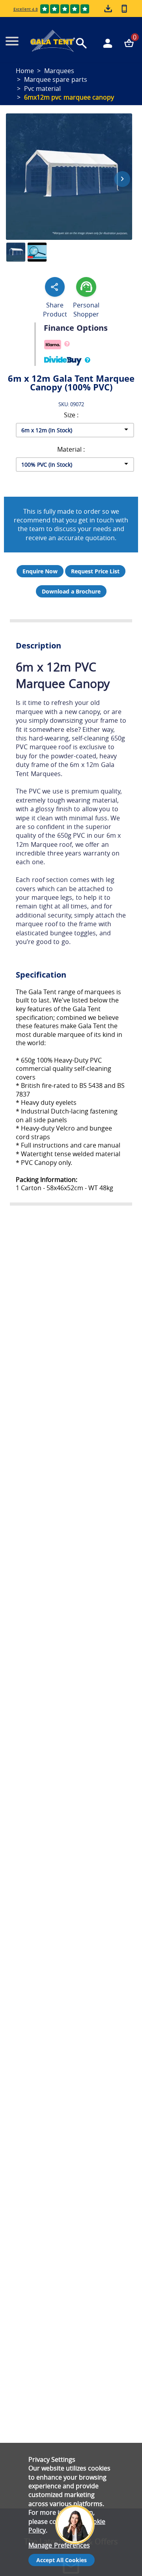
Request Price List (95, 571)
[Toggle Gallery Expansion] (134, 109)
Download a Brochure (71, 591)
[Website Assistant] (77, 2493)
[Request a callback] (124, 8)
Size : (71, 415)
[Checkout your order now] (129, 43)
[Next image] (122, 179)
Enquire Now (40, 571)
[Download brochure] (109, 9)
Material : (71, 449)
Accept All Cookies (62, 2560)
